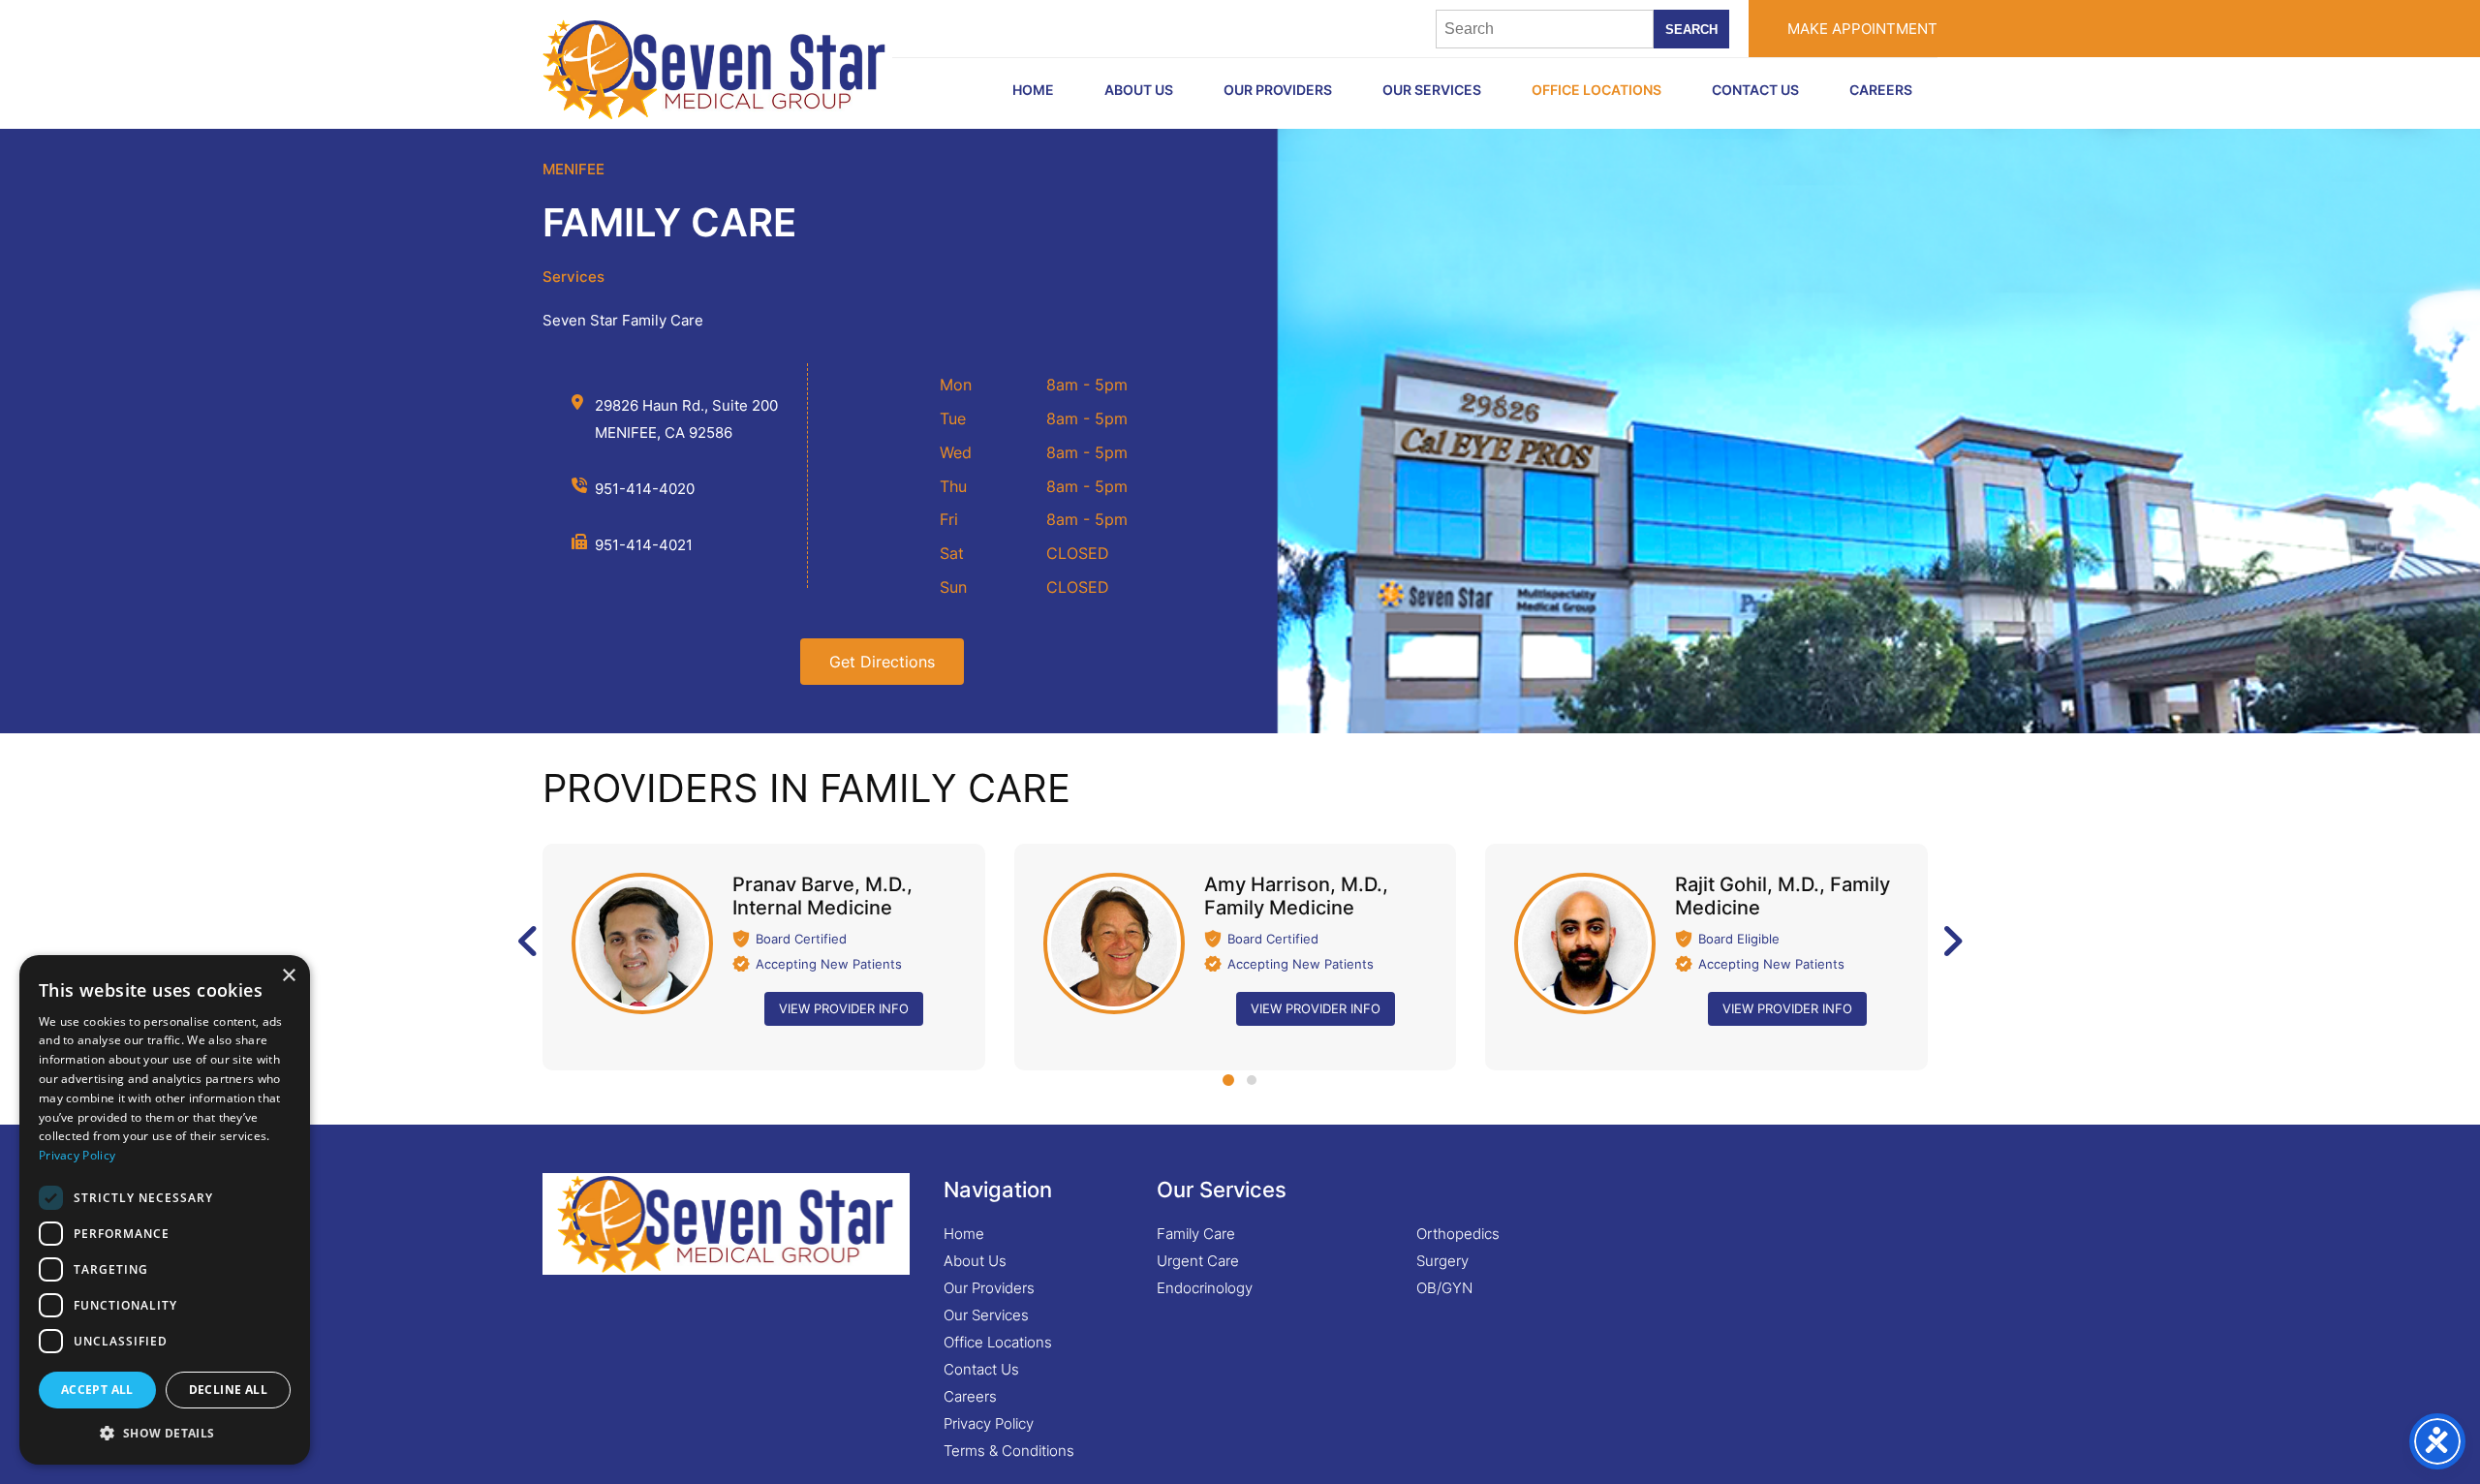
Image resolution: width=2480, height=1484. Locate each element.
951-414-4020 (645, 489)
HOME (1033, 90)
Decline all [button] (228, 1390)
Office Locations (1596, 90)
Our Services (1432, 90)
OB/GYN (1444, 1288)
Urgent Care (1198, 1261)
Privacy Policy (989, 1423)
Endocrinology (1205, 1288)
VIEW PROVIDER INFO (844, 1008)
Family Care (1196, 1234)
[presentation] (530, 941)
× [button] (288, 976)
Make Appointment (1862, 29)
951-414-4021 (644, 545)
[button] (1228, 1080)
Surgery (1442, 1261)
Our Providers (1278, 90)
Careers (1881, 90)
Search (1691, 30)
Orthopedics (1458, 1234)
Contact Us (1755, 90)
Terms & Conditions (1009, 1451)
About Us (1139, 90)
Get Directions (882, 662)
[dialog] (165, 1210)
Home (964, 1234)
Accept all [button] (97, 1390)
